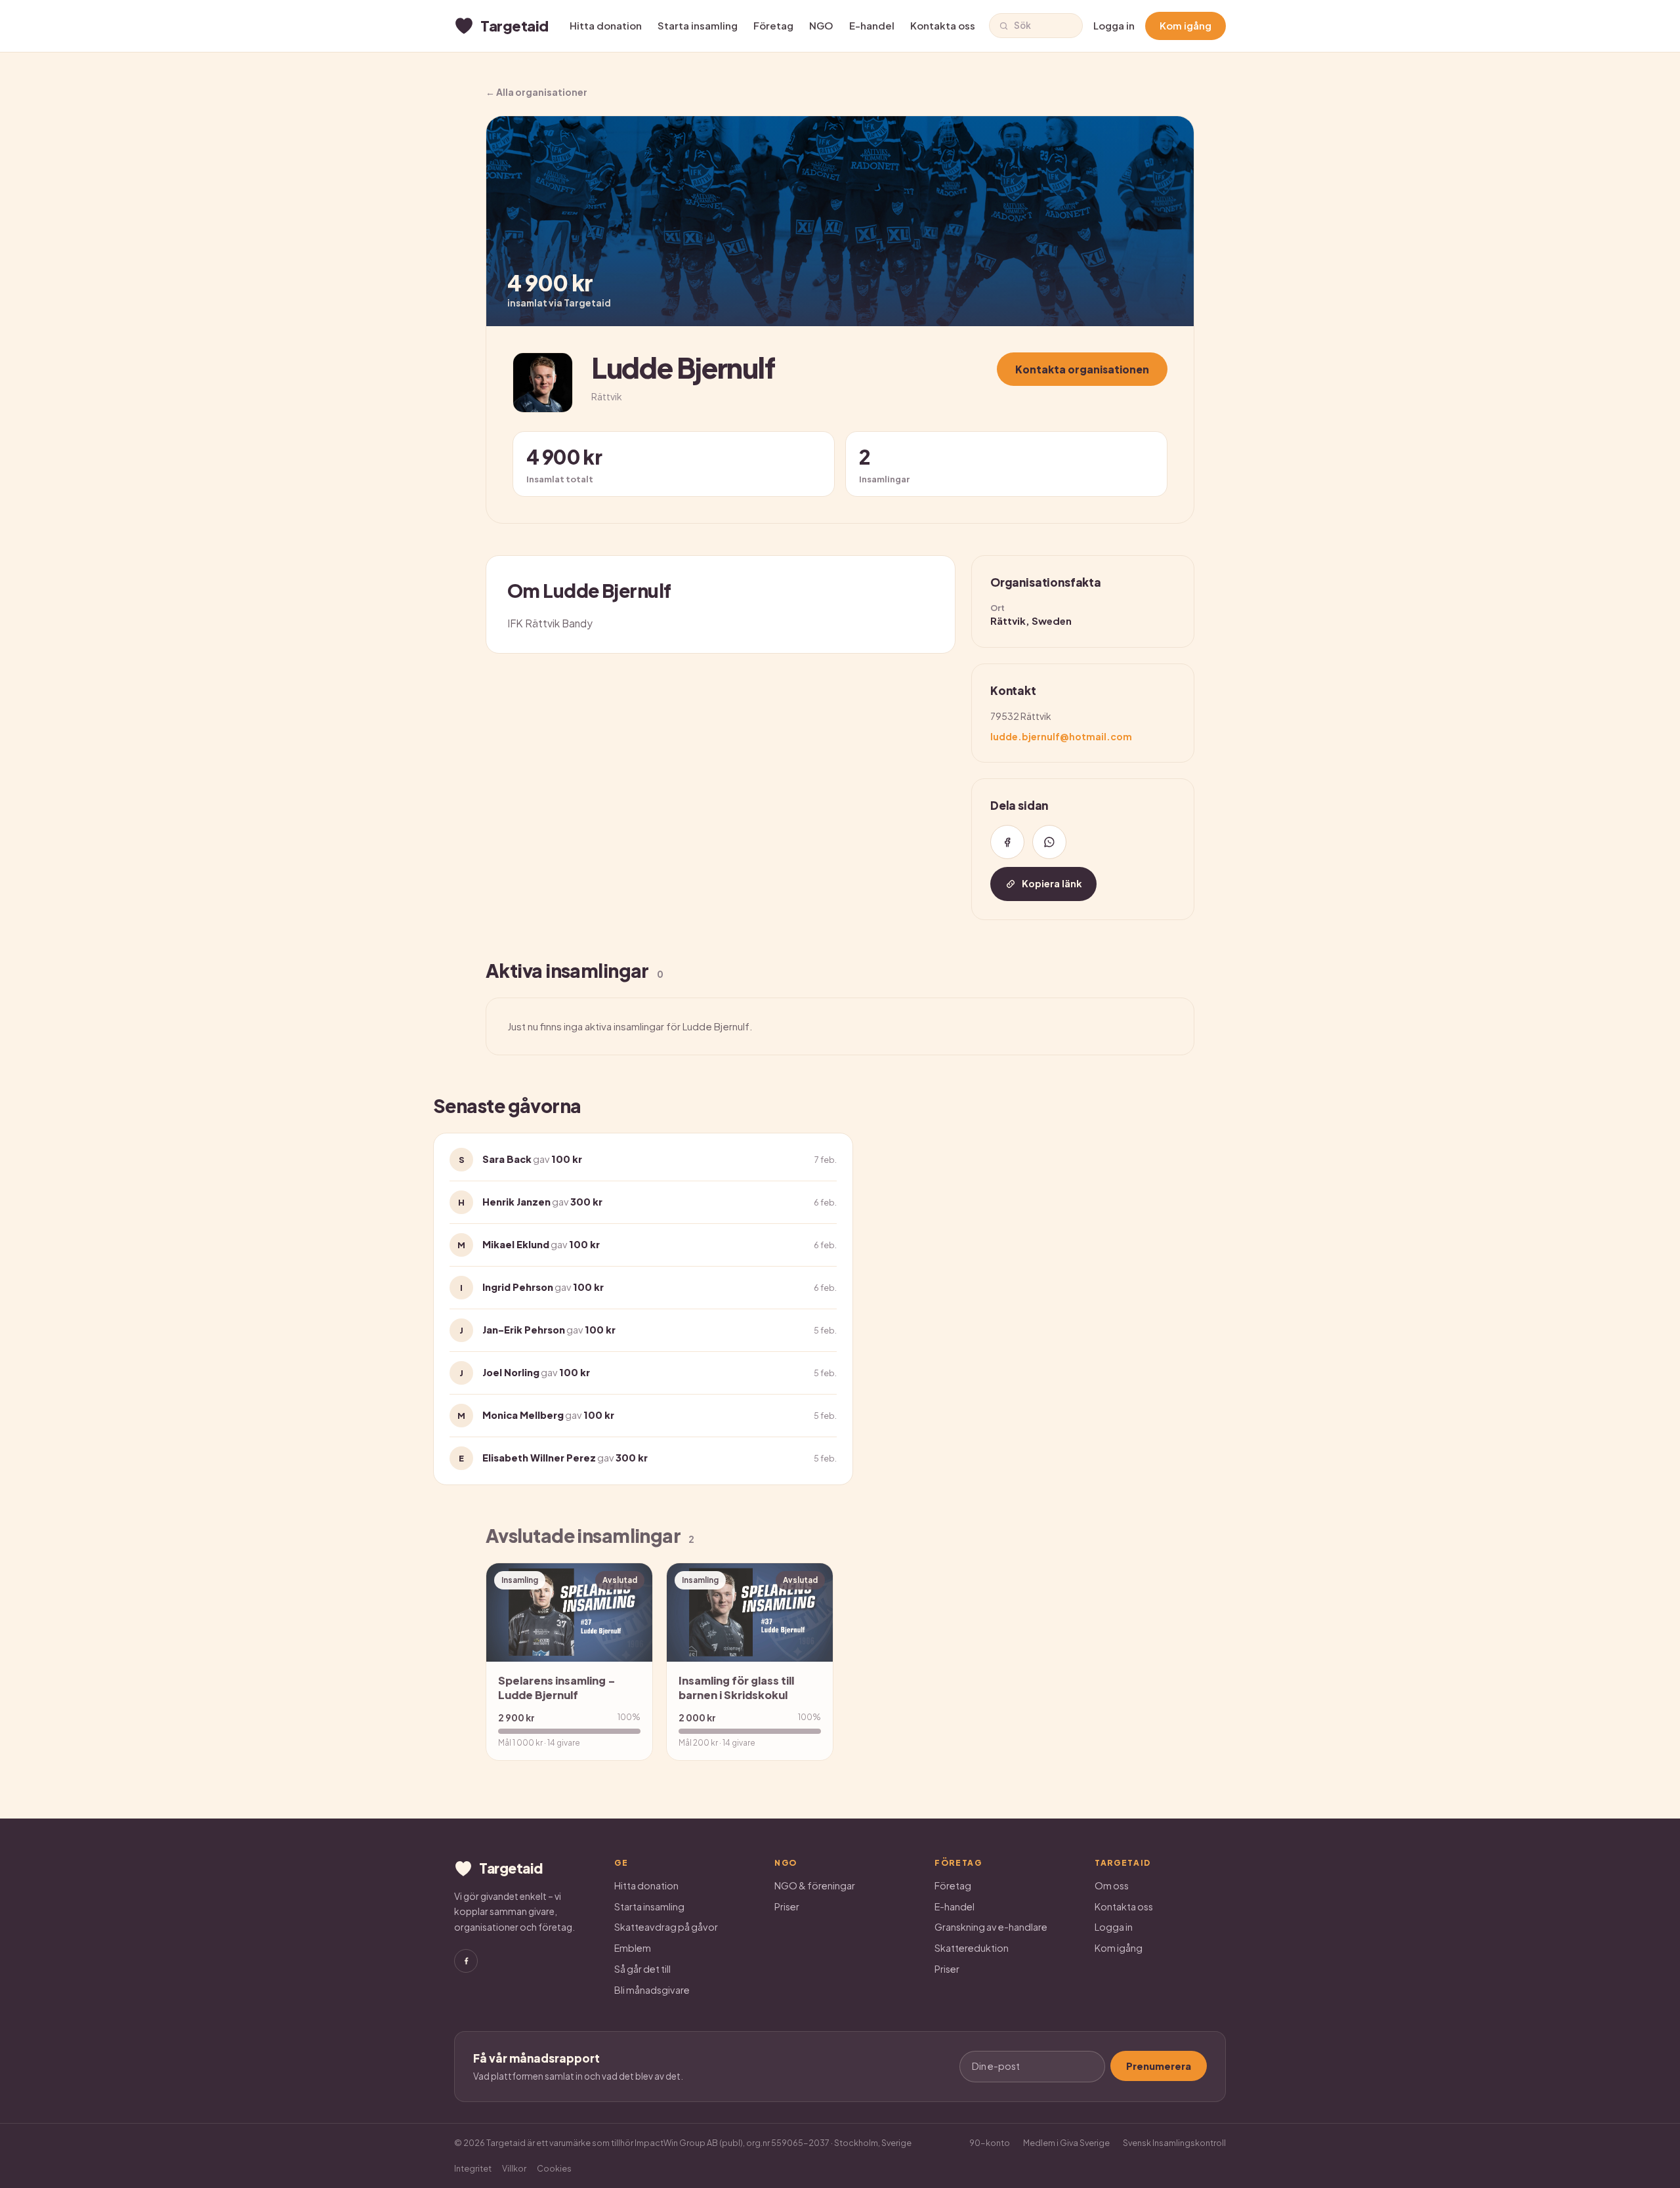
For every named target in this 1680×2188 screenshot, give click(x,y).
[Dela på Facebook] (1007, 842)
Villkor (514, 2168)
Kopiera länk (1052, 883)
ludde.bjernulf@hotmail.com (1061, 736)
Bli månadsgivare (652, 1990)
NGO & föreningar (815, 1885)
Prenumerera (1159, 2066)
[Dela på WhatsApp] (1049, 842)
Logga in (1114, 25)
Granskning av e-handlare (991, 1927)
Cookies (554, 2168)
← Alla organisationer (536, 92)
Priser (787, 1906)
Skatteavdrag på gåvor (666, 1927)
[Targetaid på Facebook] (466, 1961)
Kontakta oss (943, 25)
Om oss (1112, 1885)
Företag (773, 25)
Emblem (633, 1948)
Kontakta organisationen (1082, 369)
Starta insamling (698, 25)
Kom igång (1186, 25)
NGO (821, 25)
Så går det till (642, 1969)
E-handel (872, 25)
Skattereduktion (972, 1948)
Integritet (473, 2168)
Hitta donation (606, 25)
